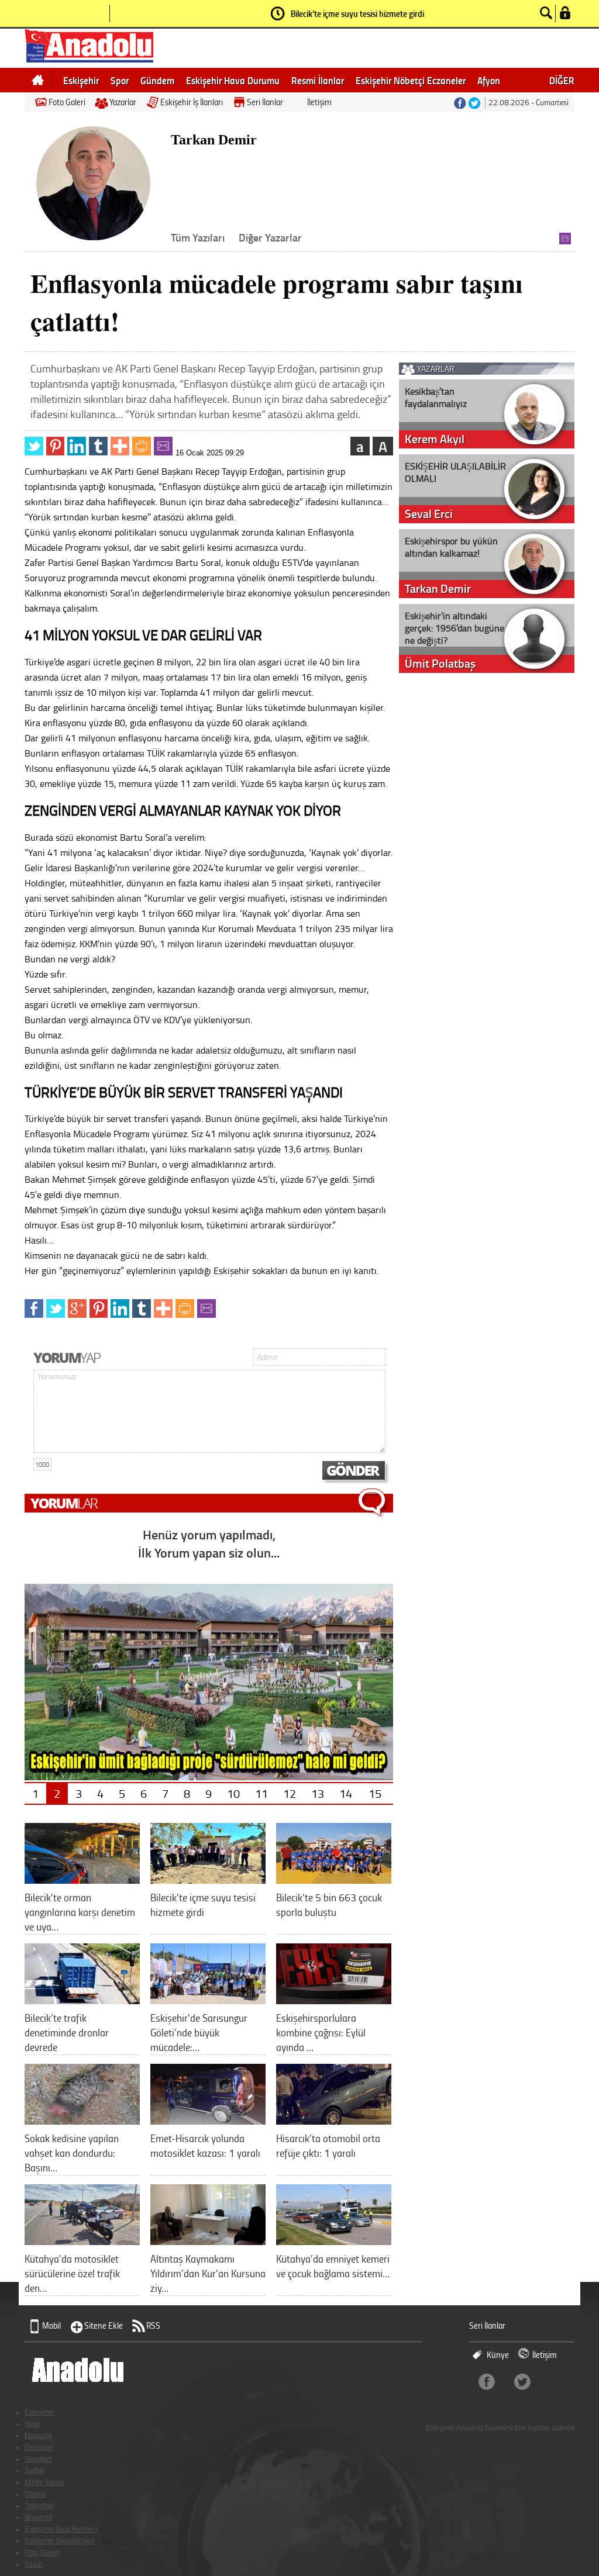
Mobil (51, 2325)
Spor (120, 80)
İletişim (319, 102)
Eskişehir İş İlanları (192, 102)
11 (261, 1793)
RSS (153, 2325)
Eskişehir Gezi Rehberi (61, 2529)
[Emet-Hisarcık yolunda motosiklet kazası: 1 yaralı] (208, 2120)
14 (346, 1793)
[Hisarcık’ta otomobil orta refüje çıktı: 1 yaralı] (334, 2120)
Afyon (489, 80)
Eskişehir (81, 80)
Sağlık (35, 2471)
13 (318, 1793)
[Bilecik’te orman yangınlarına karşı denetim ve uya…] (82, 1879)
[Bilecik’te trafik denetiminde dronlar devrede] (82, 2000)
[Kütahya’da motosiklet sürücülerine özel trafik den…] (82, 2241)
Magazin (38, 2436)
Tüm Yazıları (198, 237)
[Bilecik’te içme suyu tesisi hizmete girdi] (208, 1879)
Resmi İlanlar (318, 80)
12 (290, 1793)
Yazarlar (123, 102)
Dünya (35, 2494)
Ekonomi (39, 2447)
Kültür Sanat (44, 2482)
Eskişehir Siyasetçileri (59, 2541)
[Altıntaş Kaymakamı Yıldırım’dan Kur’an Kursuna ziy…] (208, 2241)
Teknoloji (39, 2506)
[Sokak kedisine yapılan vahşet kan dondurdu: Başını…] (82, 2120)
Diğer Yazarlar (270, 237)
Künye (498, 2355)
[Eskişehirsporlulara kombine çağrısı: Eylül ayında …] (334, 2000)
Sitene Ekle (104, 2325)
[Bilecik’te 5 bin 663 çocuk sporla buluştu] (334, 1879)
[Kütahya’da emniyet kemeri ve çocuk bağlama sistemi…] (334, 2241)
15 (375, 1793)
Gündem (157, 80)
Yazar (34, 2564)
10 (233, 1793)
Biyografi (39, 2518)
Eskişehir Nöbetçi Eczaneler (411, 80)
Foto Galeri (67, 102)
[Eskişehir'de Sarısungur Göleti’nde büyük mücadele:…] (208, 2000)
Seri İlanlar (265, 102)
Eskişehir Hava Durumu (233, 80)
